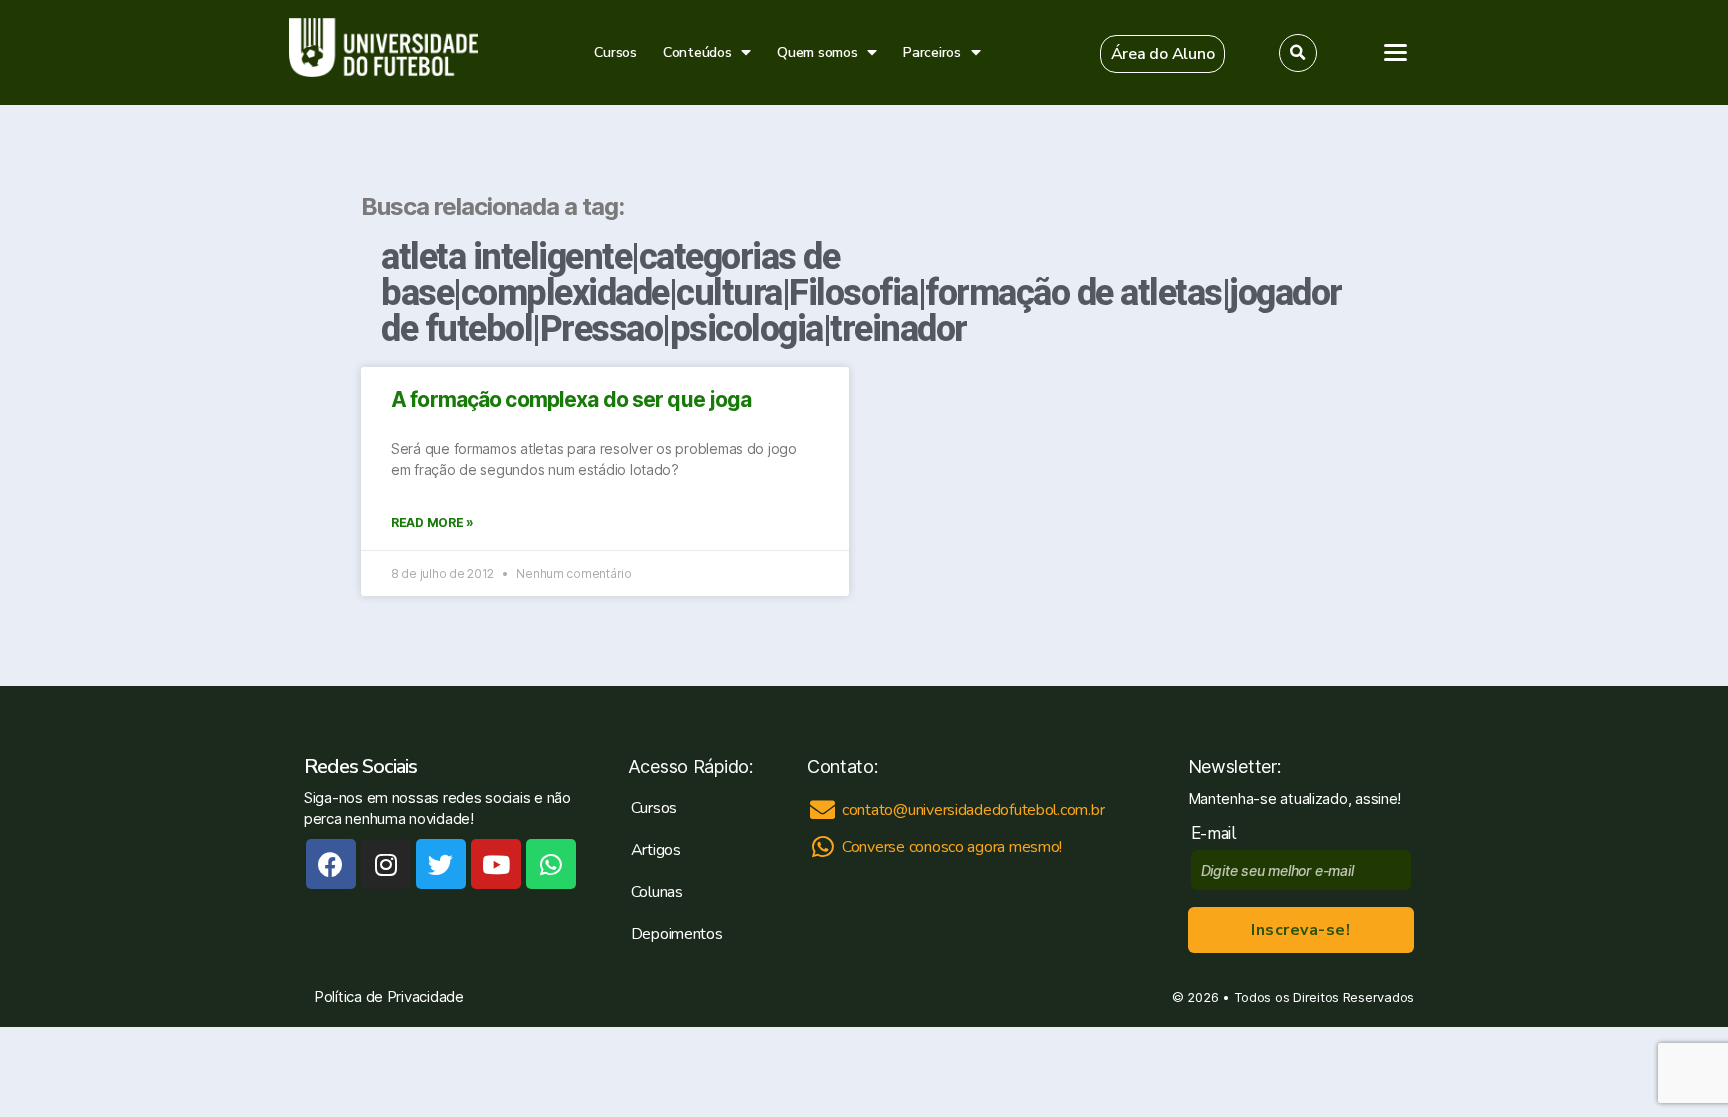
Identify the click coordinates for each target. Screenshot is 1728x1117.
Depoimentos (677, 934)
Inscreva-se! (1300, 930)
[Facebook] (331, 864)
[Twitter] (441, 864)
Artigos (656, 850)
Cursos (615, 52)
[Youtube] (496, 864)
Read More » (432, 522)
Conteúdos (697, 52)
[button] (1163, 54)
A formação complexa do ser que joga (571, 399)
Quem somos (817, 52)
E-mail (1218, 833)
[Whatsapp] (551, 864)
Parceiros (932, 52)
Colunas (657, 892)
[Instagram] (386, 864)
